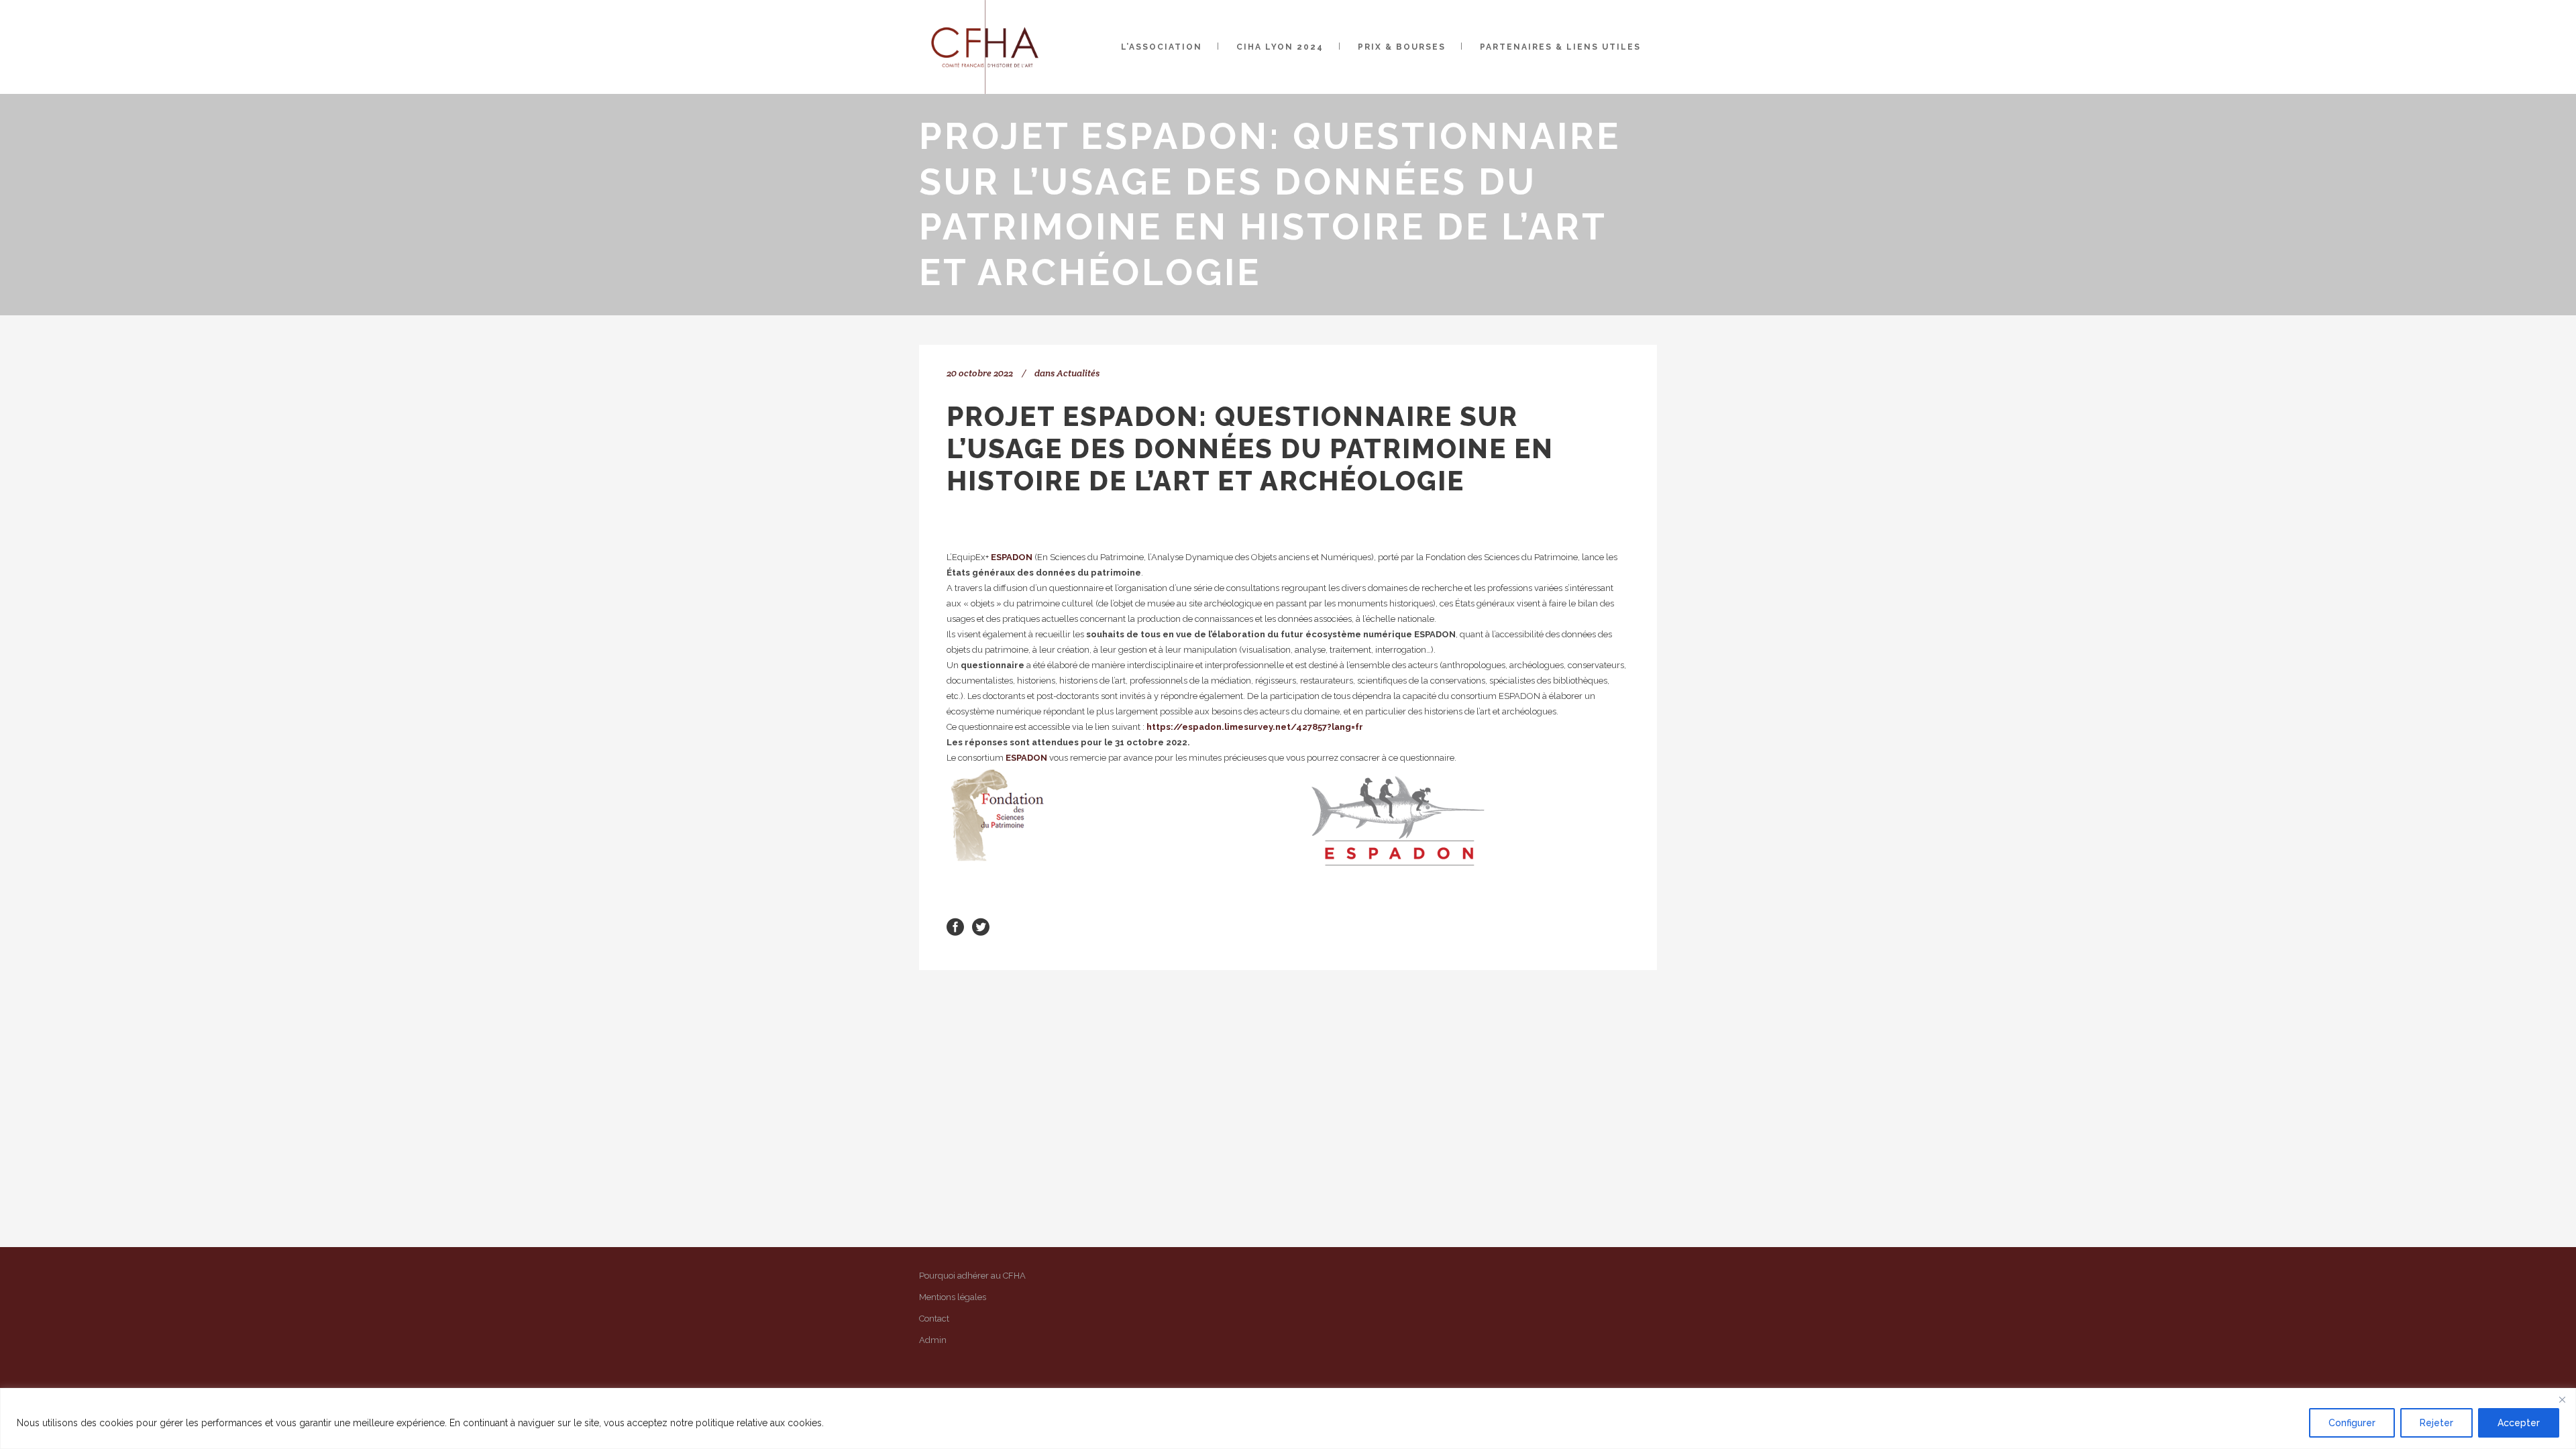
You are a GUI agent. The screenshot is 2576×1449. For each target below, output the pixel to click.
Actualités (1078, 373)
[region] (1288, 1418)
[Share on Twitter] (981, 926)
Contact (934, 1319)
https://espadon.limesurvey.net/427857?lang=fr (1255, 727)
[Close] (2562, 1399)
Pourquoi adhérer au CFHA (972, 1276)
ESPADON (1012, 557)
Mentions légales (953, 1297)
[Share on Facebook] (955, 926)
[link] (1012, 557)
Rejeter (2436, 1423)
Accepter (2519, 1423)
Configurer (2352, 1423)
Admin (933, 1340)
